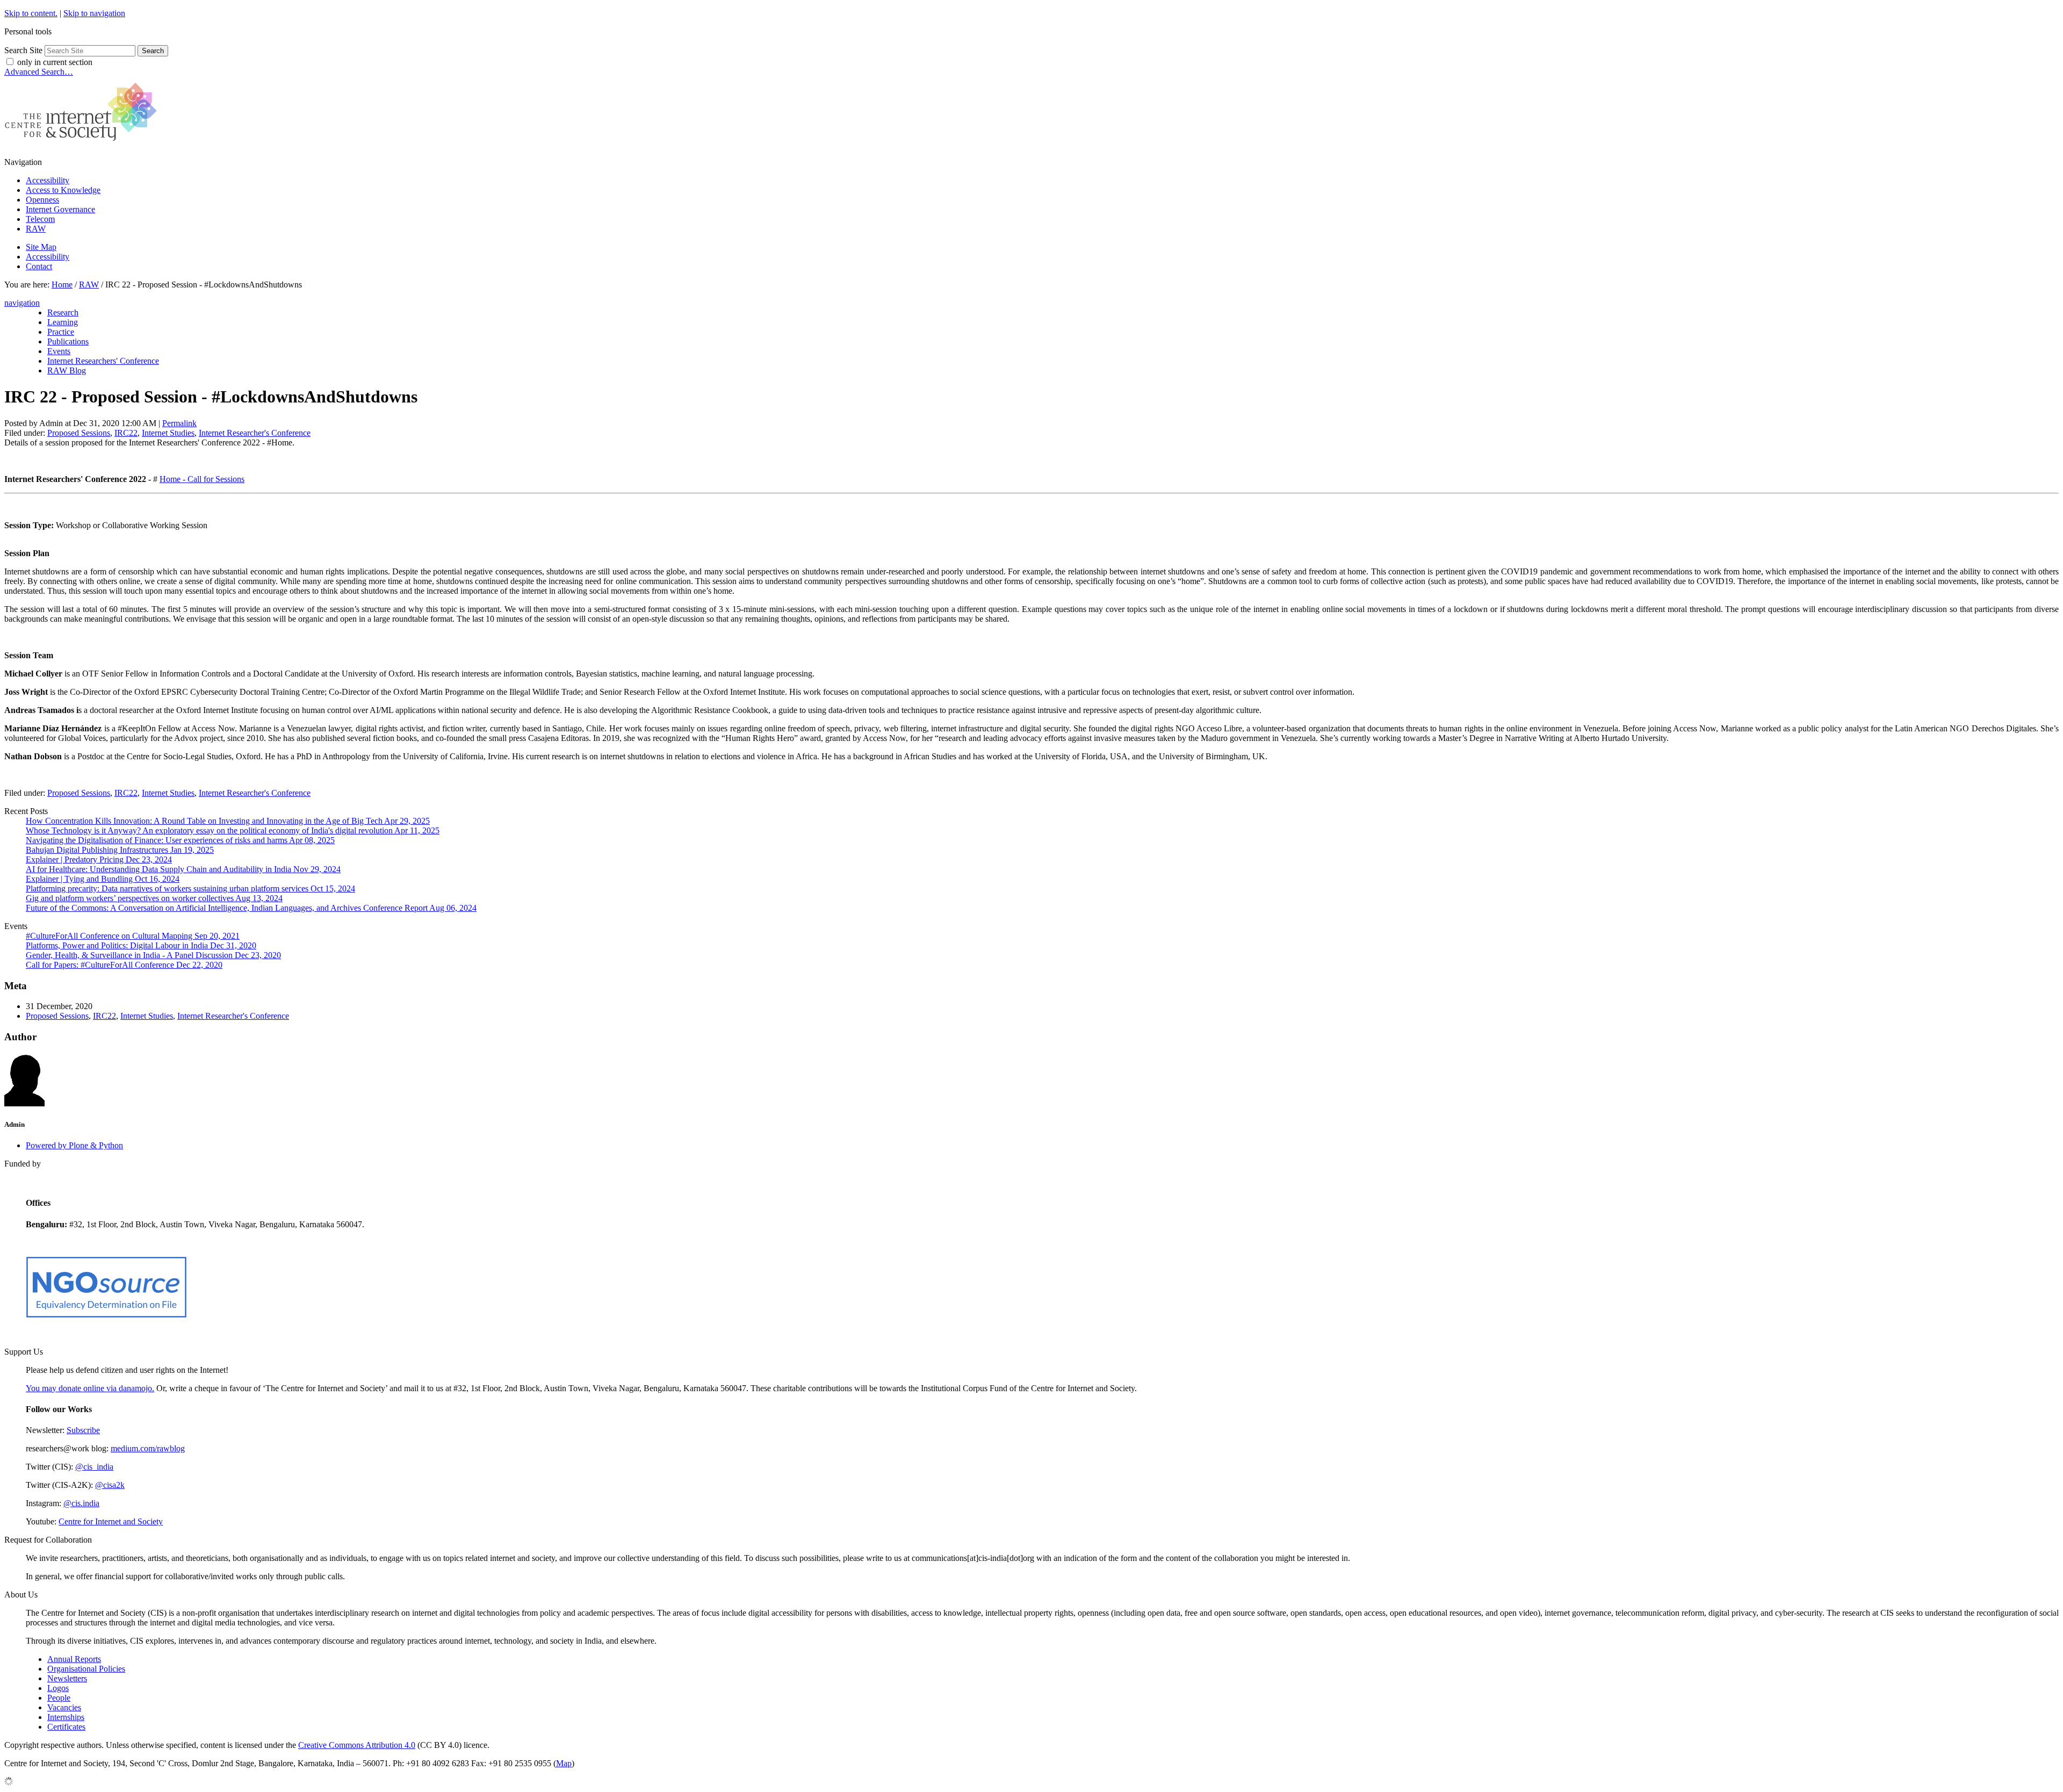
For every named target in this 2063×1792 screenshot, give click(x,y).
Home (62, 285)
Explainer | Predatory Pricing (99, 859)
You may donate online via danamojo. (90, 1388)
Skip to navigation (94, 13)
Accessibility (48, 180)
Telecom (40, 219)
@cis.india (81, 1503)
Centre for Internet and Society (111, 1521)
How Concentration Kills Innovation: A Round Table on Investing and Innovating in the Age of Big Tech (228, 821)
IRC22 (126, 433)
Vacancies (64, 1707)
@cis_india (94, 1467)
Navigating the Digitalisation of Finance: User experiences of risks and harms (180, 840)
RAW (36, 229)
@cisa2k (110, 1485)
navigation (22, 303)
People (59, 1698)
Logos (58, 1688)
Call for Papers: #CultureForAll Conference (124, 965)
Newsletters (67, 1678)
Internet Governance (60, 209)
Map (564, 1763)
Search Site (23, 50)
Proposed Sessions (79, 433)
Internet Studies (168, 433)
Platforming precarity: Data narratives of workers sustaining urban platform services (190, 888)
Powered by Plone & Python (74, 1145)
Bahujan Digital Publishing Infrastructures (120, 850)
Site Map (41, 247)
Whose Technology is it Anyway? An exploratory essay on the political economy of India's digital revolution (233, 830)
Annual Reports (74, 1659)
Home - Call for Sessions (202, 479)
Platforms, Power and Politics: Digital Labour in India (141, 945)
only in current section (55, 62)
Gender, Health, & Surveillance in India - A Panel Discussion (153, 955)
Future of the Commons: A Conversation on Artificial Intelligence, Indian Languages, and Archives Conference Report (251, 908)
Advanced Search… (39, 72)
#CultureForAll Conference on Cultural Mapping (133, 936)
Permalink (179, 423)
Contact (39, 266)
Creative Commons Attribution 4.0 (357, 1745)
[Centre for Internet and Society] (84, 144)
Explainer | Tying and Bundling (103, 879)
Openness (42, 200)
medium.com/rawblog (148, 1448)
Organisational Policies (86, 1669)
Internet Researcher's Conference (255, 433)
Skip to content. (31, 13)
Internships (66, 1717)
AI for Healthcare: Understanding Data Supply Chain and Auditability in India (183, 869)
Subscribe (83, 1430)
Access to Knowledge (63, 190)
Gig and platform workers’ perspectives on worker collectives (154, 898)
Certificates (66, 1727)
